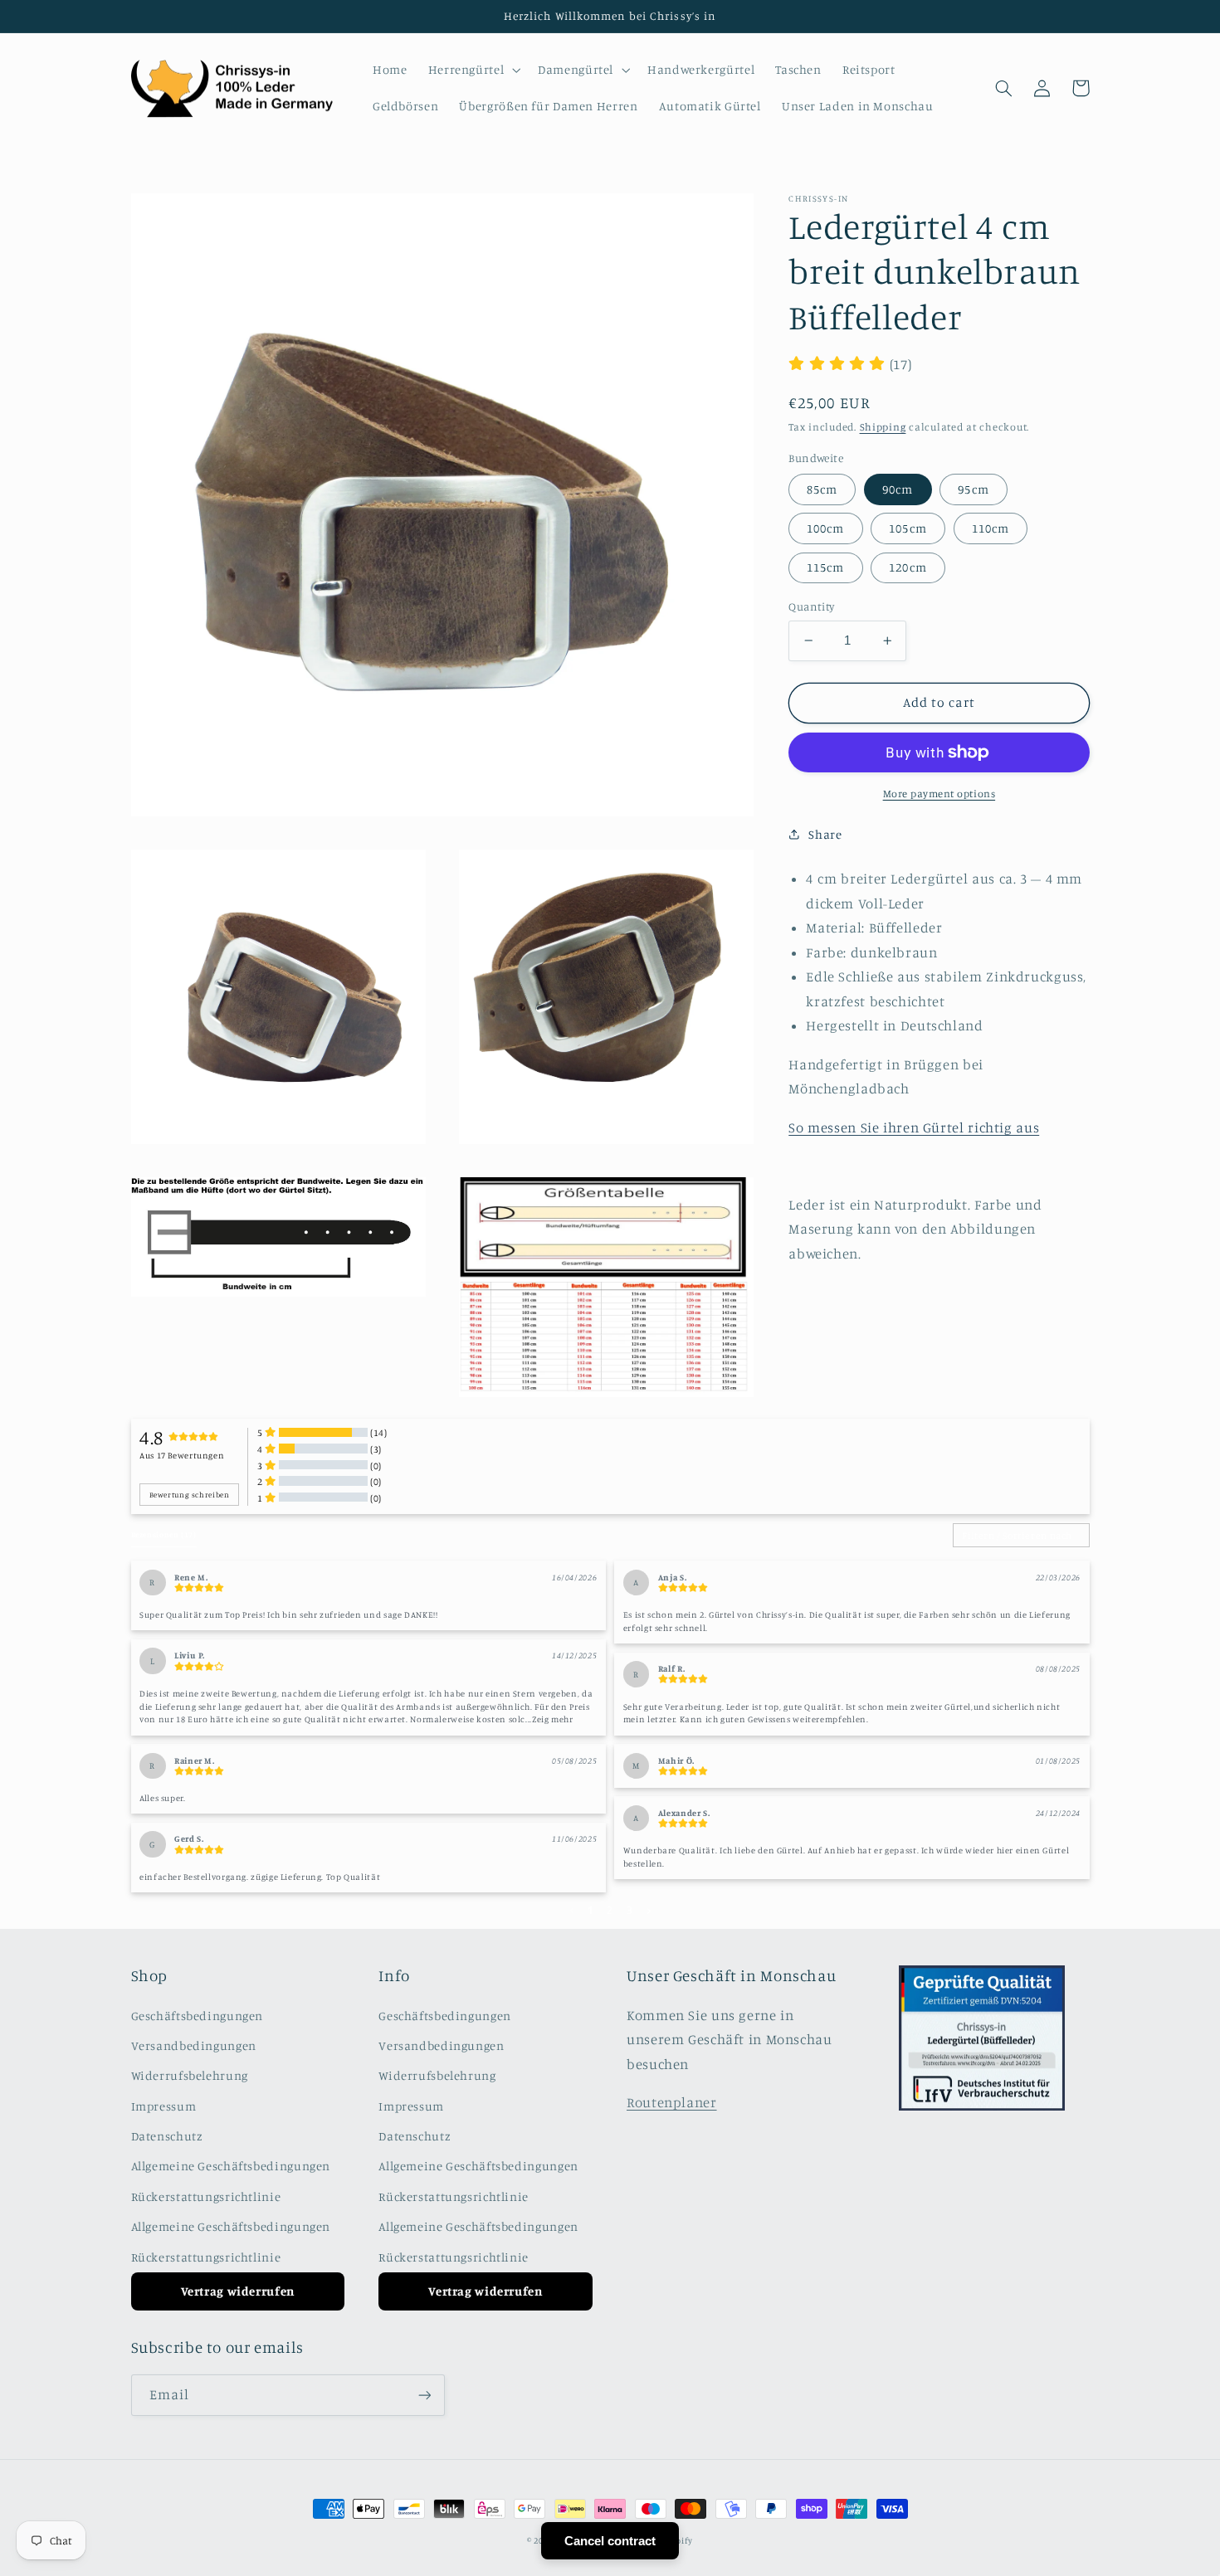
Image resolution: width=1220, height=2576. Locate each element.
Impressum (164, 2106)
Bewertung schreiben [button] (190, 1495)
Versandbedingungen (194, 2045)
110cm (991, 528)
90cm (898, 488)
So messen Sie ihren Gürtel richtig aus (914, 1127)
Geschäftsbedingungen (198, 2016)
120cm (908, 567)
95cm (973, 488)
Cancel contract (610, 2541)
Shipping (883, 427)
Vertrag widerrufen (238, 2291)
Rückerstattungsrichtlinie (206, 2196)
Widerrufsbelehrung (190, 2075)
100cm (825, 528)
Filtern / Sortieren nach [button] (1017, 1536)
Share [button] (825, 833)
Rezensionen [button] (164, 1534)
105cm (908, 528)
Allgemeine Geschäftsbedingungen (231, 2166)
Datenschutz (167, 2136)
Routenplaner (672, 2102)
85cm (822, 488)
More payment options (939, 794)
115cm (825, 567)
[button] (473, 70)
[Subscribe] (424, 2395)
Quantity (811, 606)
